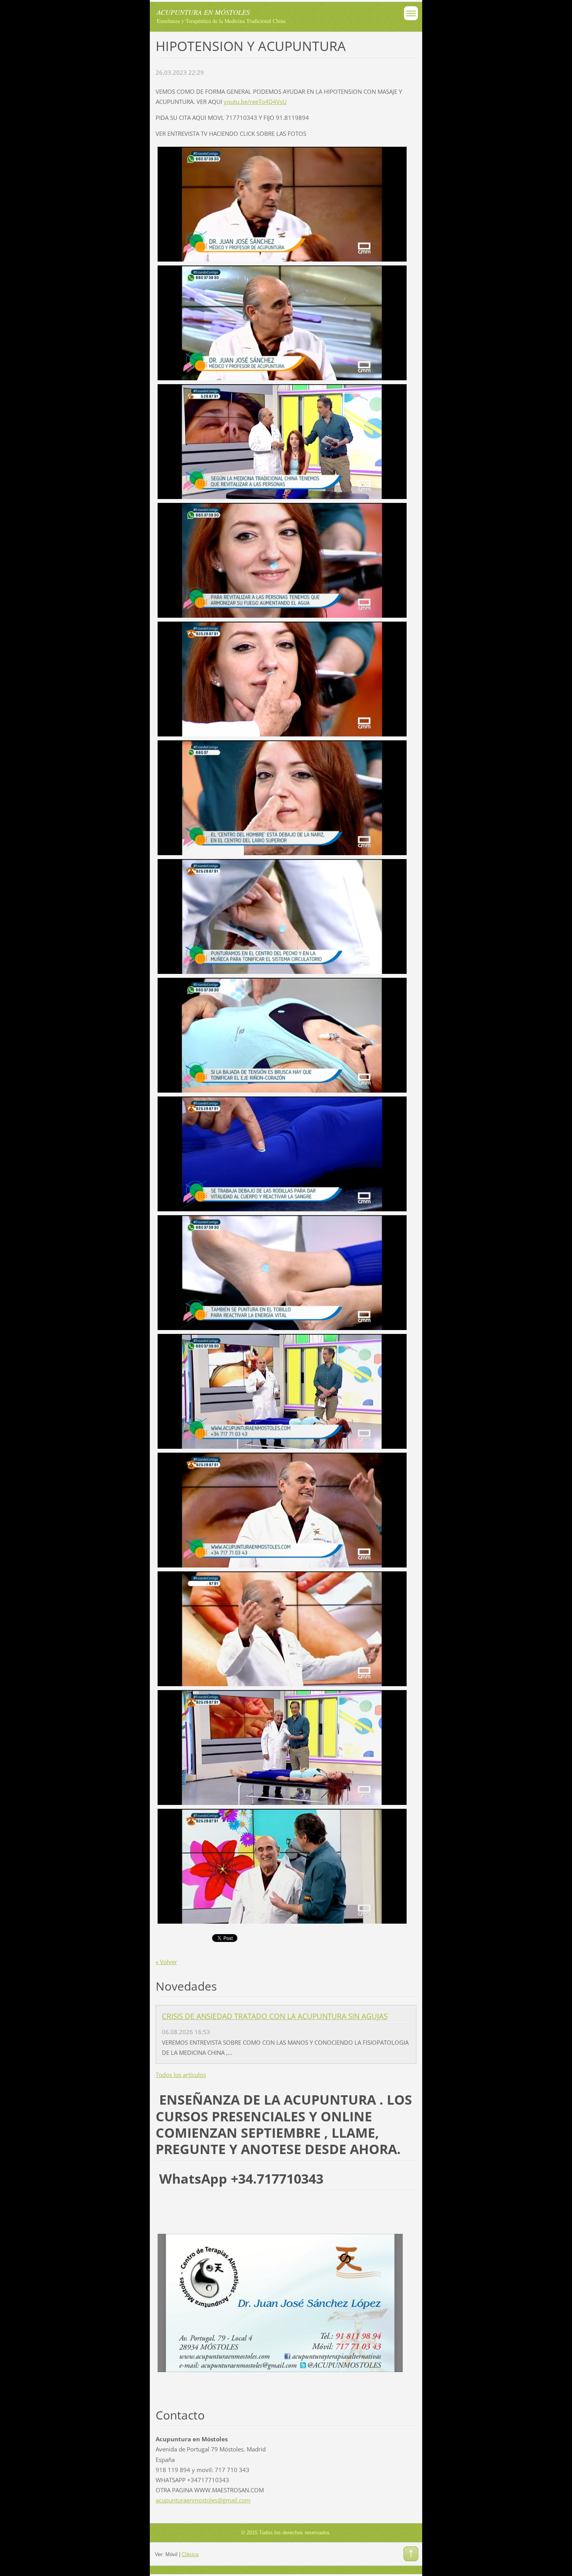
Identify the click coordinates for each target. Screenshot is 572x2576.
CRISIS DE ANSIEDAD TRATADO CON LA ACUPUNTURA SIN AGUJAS (275, 2016)
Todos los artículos (181, 2075)
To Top (411, 2554)
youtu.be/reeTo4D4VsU (255, 102)
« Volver (166, 1962)
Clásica (190, 2554)
